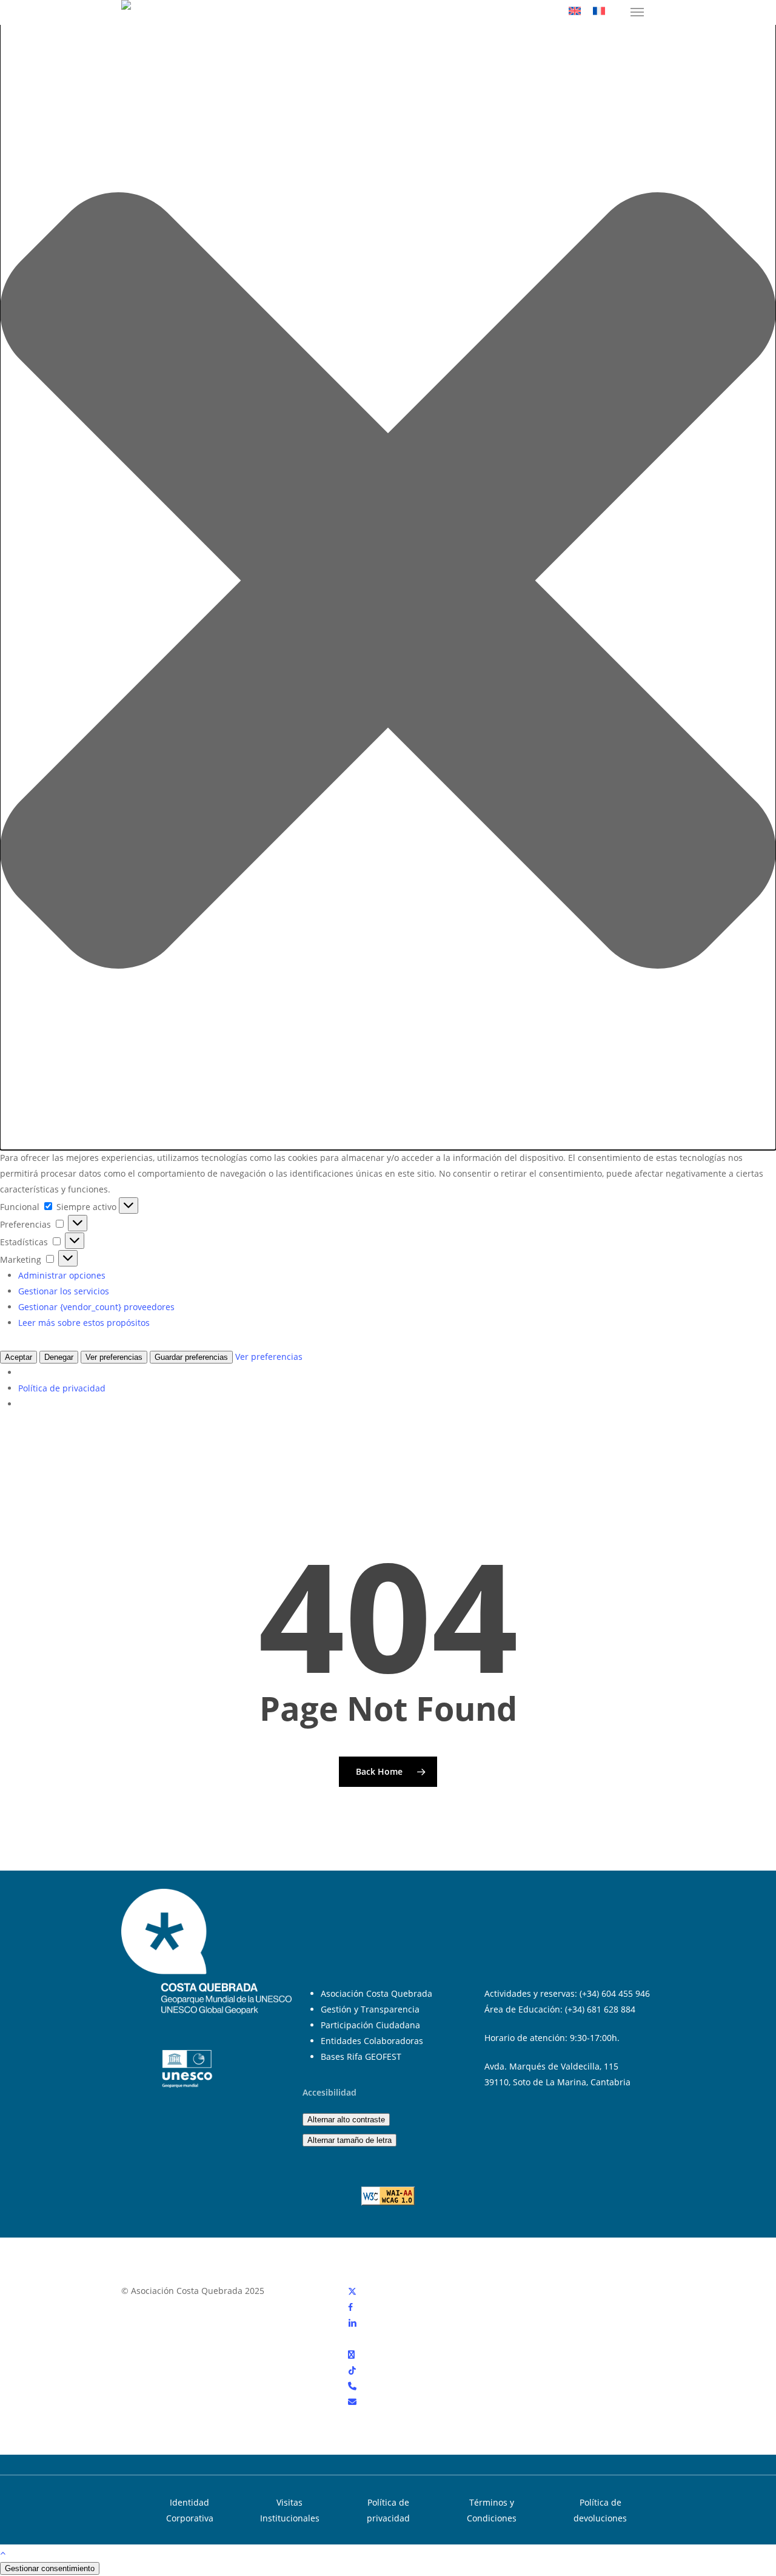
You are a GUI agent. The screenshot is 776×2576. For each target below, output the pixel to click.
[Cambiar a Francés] (599, 12)
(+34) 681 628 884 (600, 2009)
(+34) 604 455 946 (615, 1993)
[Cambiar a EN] (575, 12)
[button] (637, 12)
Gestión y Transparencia (370, 2009)
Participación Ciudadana (370, 2025)
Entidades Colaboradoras (372, 2041)
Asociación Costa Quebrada (376, 1993)
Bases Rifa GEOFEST (361, 2056)
